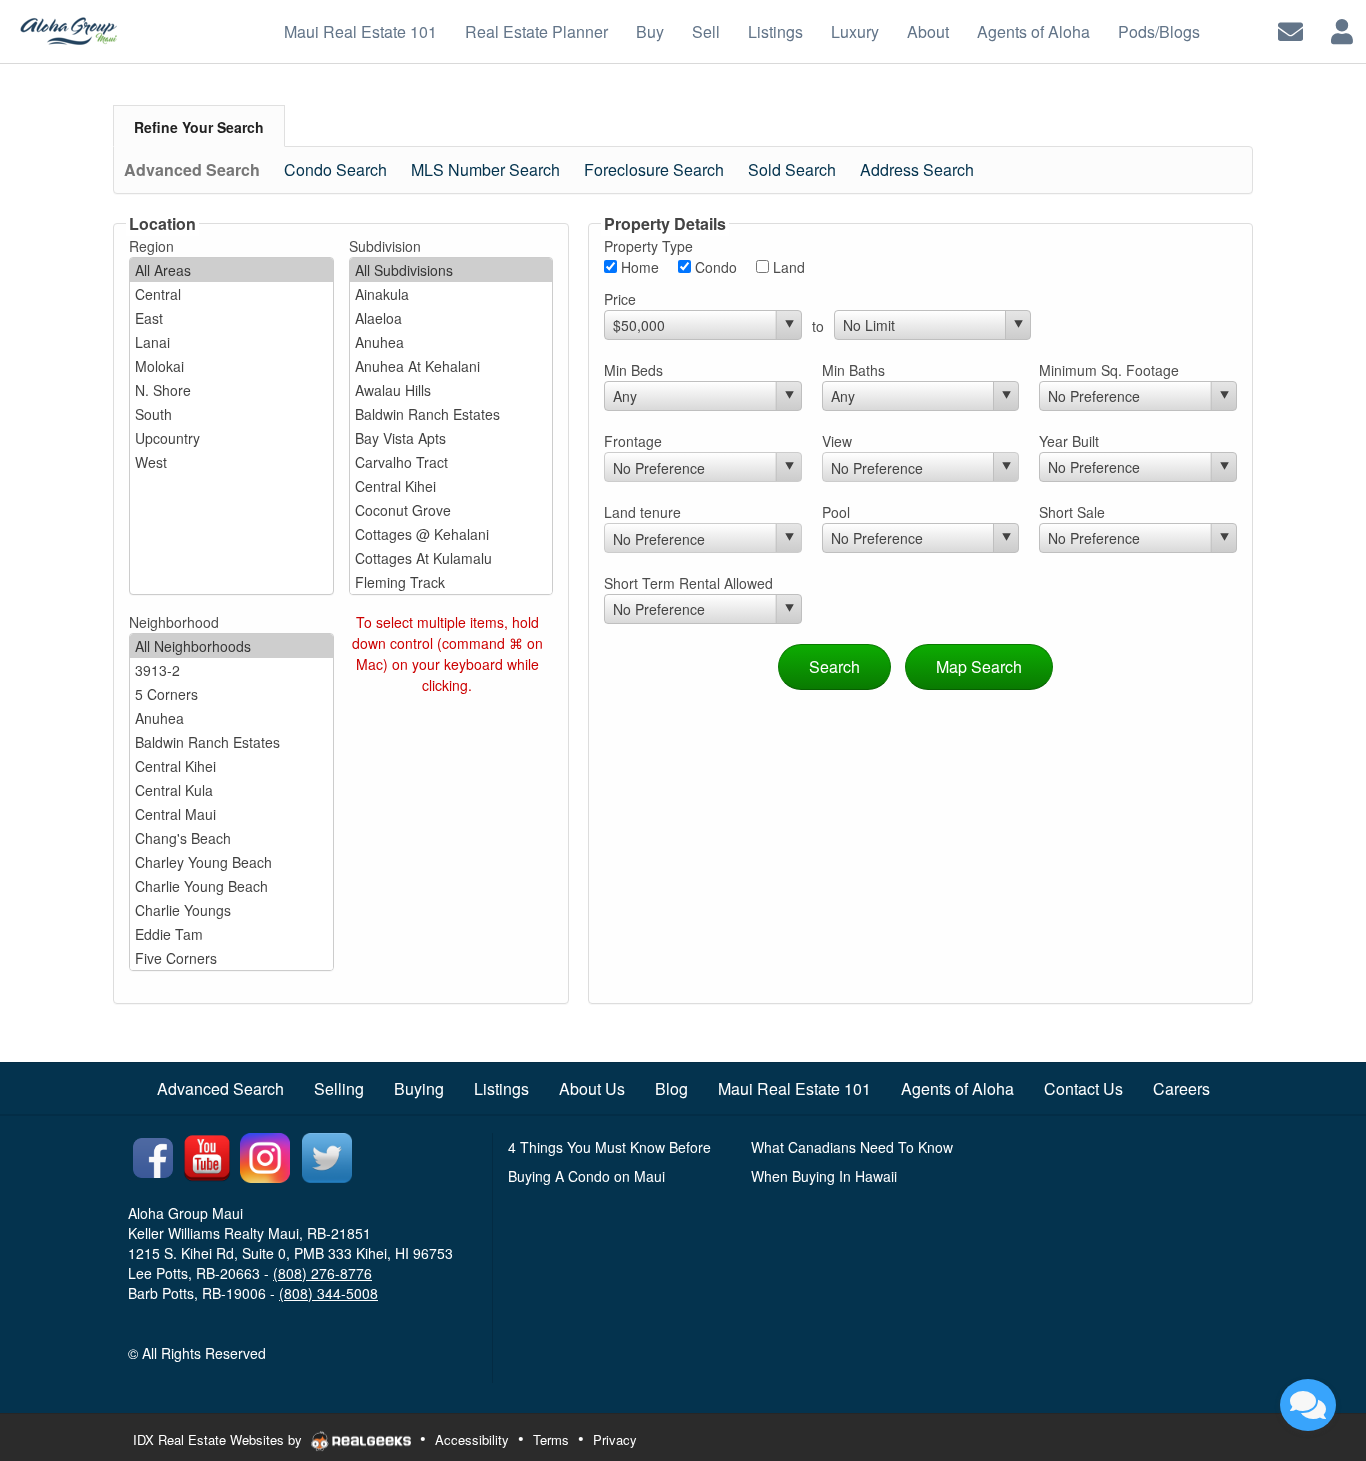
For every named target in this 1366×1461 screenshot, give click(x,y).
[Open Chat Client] (1308, 1405)
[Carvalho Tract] (451, 462)
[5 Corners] (231, 694)
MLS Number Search (485, 169)
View (837, 441)
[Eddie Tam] (231, 934)
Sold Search (792, 169)
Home (638, 267)
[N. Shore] (231, 390)
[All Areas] (231, 270)
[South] (231, 414)
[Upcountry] (231, 438)
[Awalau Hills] (451, 390)
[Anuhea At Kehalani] (451, 366)
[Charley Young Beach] (231, 862)
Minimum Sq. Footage (1109, 370)
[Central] (231, 294)
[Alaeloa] (451, 318)
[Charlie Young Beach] (231, 886)
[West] (231, 462)
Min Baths (853, 370)
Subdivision (385, 246)
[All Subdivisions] (451, 270)
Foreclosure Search (654, 169)
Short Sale (1072, 512)
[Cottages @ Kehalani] (451, 534)
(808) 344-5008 (328, 1293)
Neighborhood (174, 622)
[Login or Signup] (1342, 29)
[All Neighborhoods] (231, 646)
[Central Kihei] (451, 486)
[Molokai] (231, 366)
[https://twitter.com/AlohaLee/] (327, 1156)
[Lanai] (231, 342)
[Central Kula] (231, 790)
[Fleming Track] (451, 582)
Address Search (917, 169)
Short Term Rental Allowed (688, 583)
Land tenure (642, 512)
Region (151, 246)
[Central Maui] (231, 814)
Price (620, 299)
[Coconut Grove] (451, 510)
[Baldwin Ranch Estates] (451, 414)
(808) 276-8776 (322, 1273)
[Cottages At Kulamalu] (451, 558)
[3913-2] (231, 670)
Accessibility (472, 1439)
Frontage (633, 441)
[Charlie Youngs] (231, 910)
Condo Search (335, 169)
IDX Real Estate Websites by (219, 1439)
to (818, 326)
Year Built (1069, 441)
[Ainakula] (451, 294)
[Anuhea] (451, 342)
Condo (714, 267)
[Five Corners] (231, 958)
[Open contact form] (1290, 29)
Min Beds (633, 370)
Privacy (615, 1439)
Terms (551, 1439)
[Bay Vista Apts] (451, 438)
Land (787, 267)
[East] (231, 318)
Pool (836, 512)
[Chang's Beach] (231, 838)
